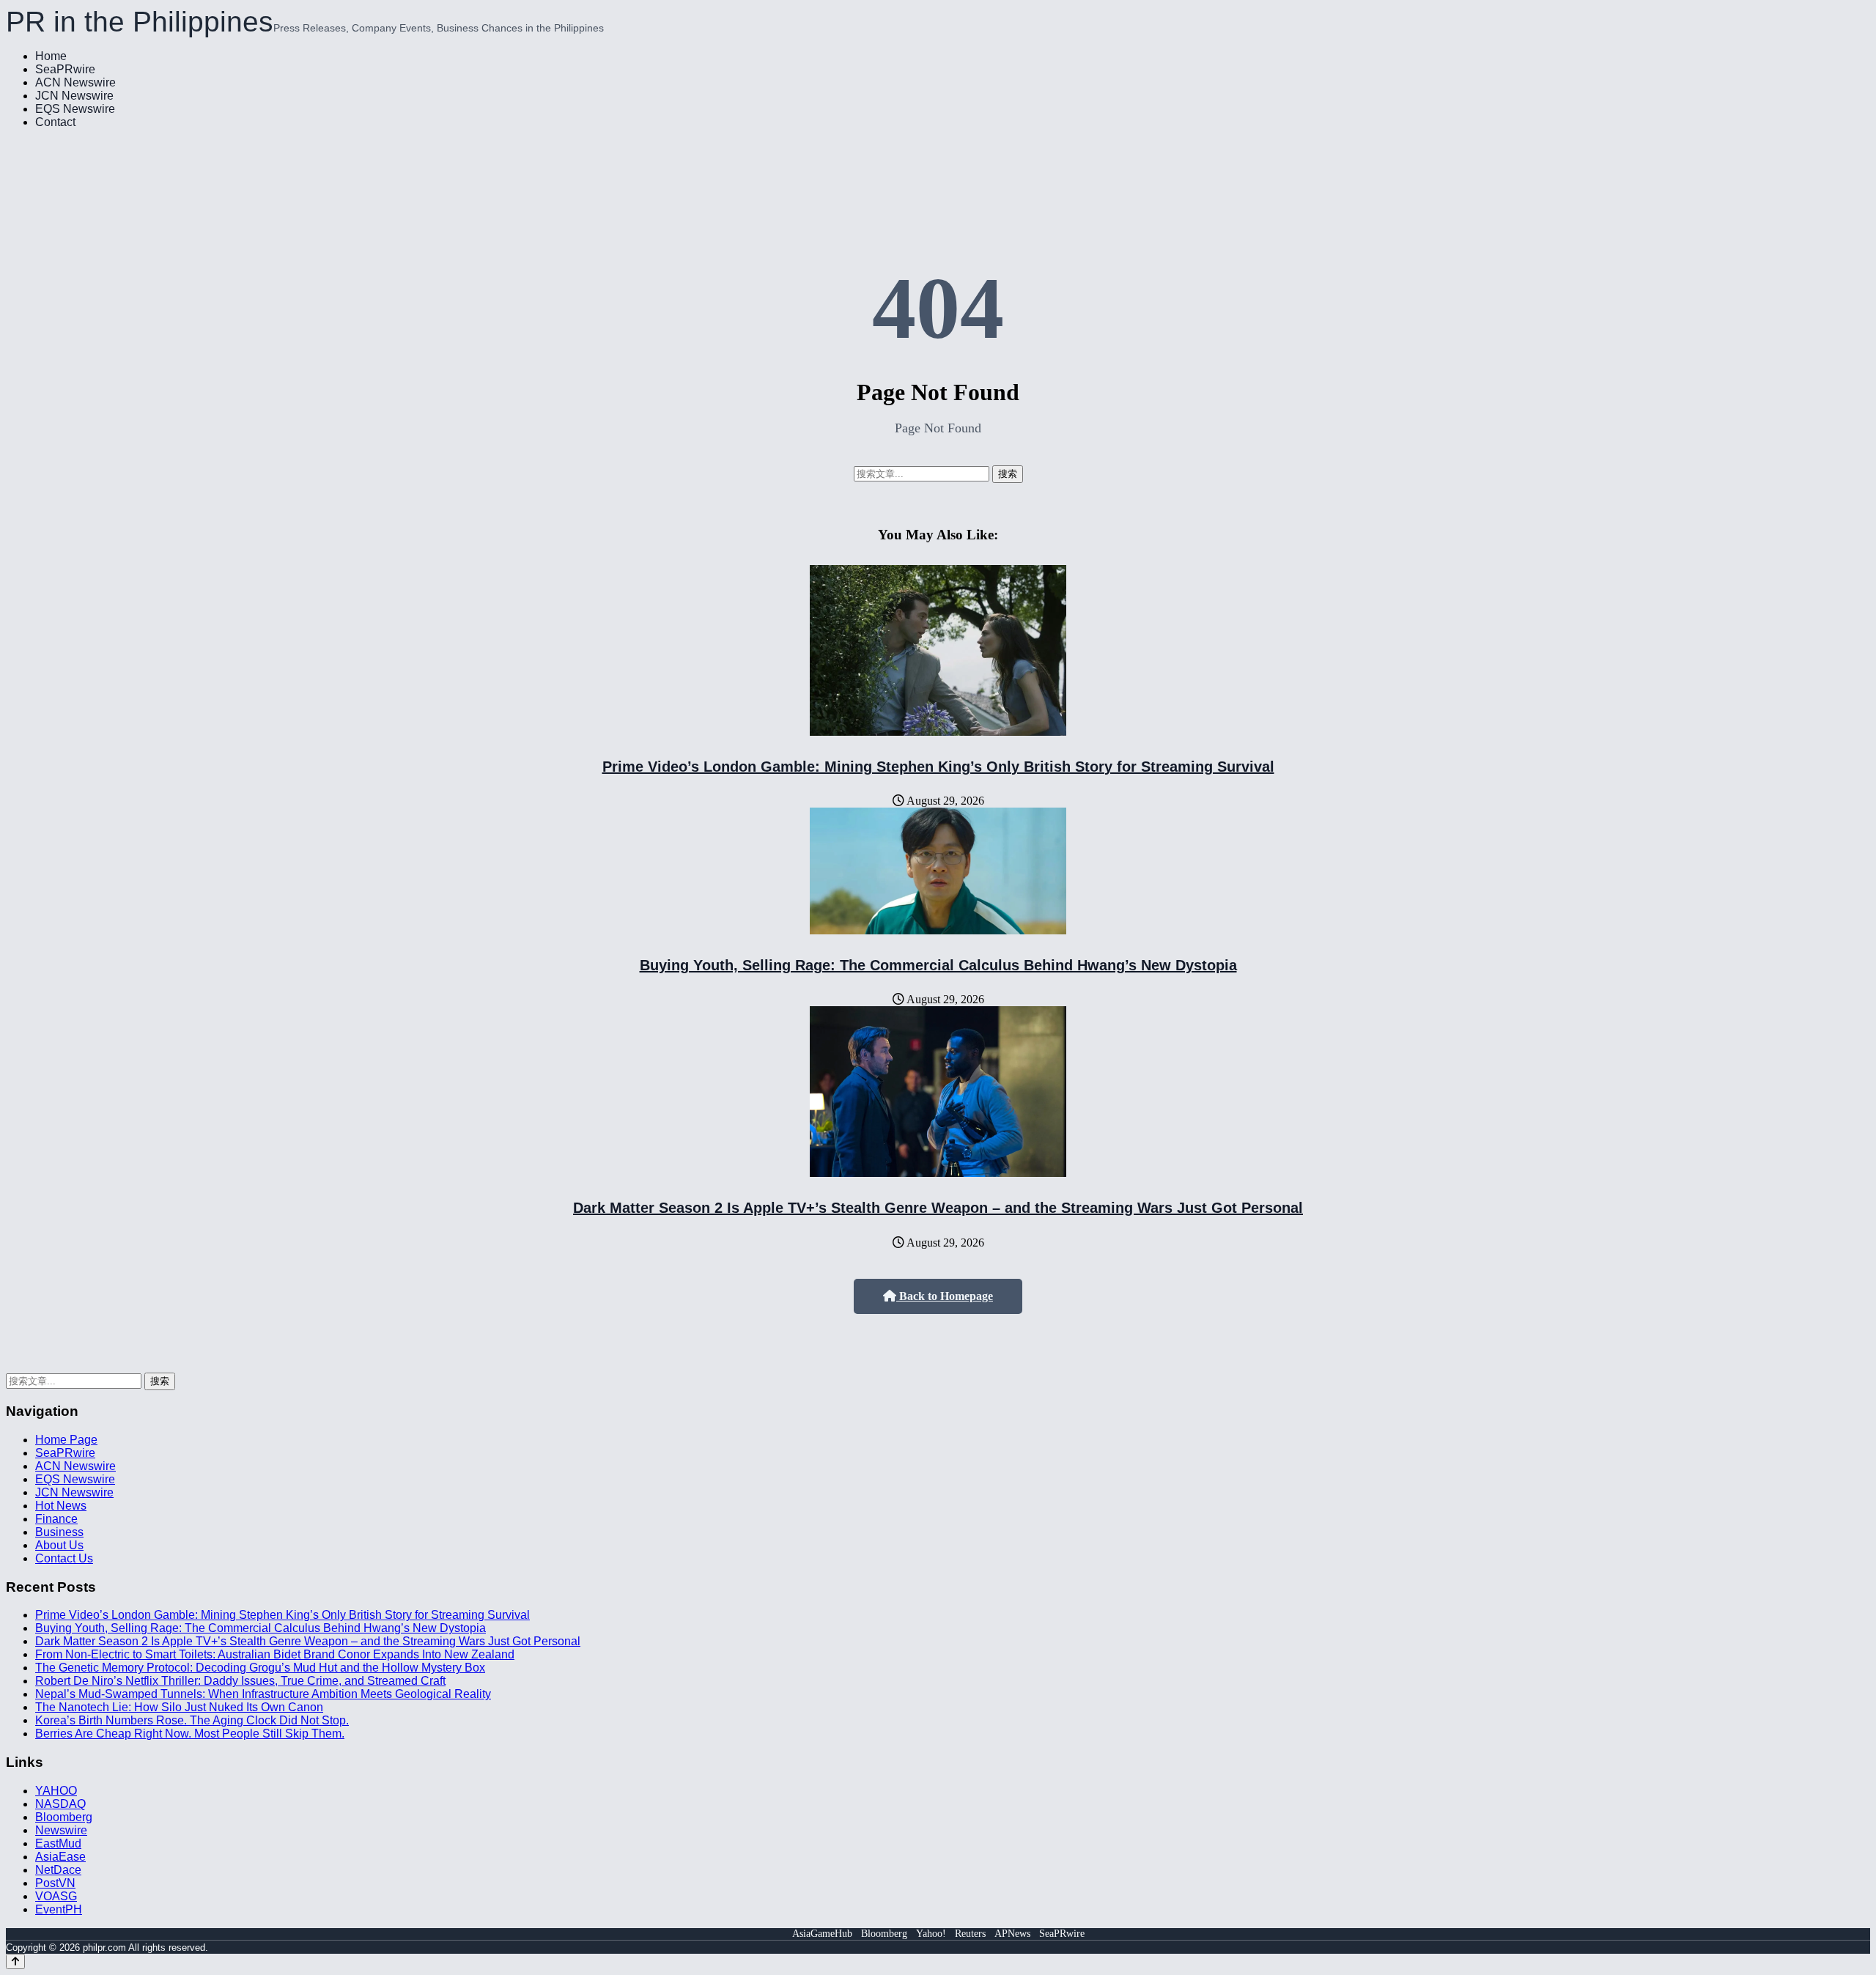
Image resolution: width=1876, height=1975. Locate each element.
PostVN (55, 1883)
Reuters (970, 1934)
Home (51, 56)
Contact (55, 122)
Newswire (61, 1830)
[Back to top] (15, 1961)
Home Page (66, 1440)
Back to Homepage (945, 1296)
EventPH (59, 1909)
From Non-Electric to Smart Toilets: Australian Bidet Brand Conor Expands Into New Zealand (275, 1654)
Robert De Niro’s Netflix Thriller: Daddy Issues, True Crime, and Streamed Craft (240, 1681)
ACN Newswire (75, 82)
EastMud (58, 1843)
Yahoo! (931, 1934)
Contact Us (64, 1558)
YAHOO (56, 1791)
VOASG (56, 1896)
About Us (59, 1545)
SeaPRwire (65, 69)
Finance (56, 1519)
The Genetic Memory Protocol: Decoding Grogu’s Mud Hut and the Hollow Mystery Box (260, 1668)
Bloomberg (64, 1817)
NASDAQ (60, 1804)
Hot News (61, 1506)
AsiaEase (60, 1857)
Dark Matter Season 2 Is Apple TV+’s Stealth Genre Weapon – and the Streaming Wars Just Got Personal (938, 1208)
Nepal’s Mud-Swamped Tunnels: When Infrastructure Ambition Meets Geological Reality (263, 1694)
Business (59, 1532)
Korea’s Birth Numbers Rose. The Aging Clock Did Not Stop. (192, 1720)
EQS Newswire (75, 109)
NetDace (58, 1870)
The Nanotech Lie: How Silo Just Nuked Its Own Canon (179, 1707)
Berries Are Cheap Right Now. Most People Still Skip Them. (190, 1734)
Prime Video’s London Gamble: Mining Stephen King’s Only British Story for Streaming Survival (938, 767)
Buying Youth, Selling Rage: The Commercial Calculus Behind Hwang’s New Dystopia (938, 965)
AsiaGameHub (822, 1934)
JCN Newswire (74, 96)
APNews (1012, 1934)
